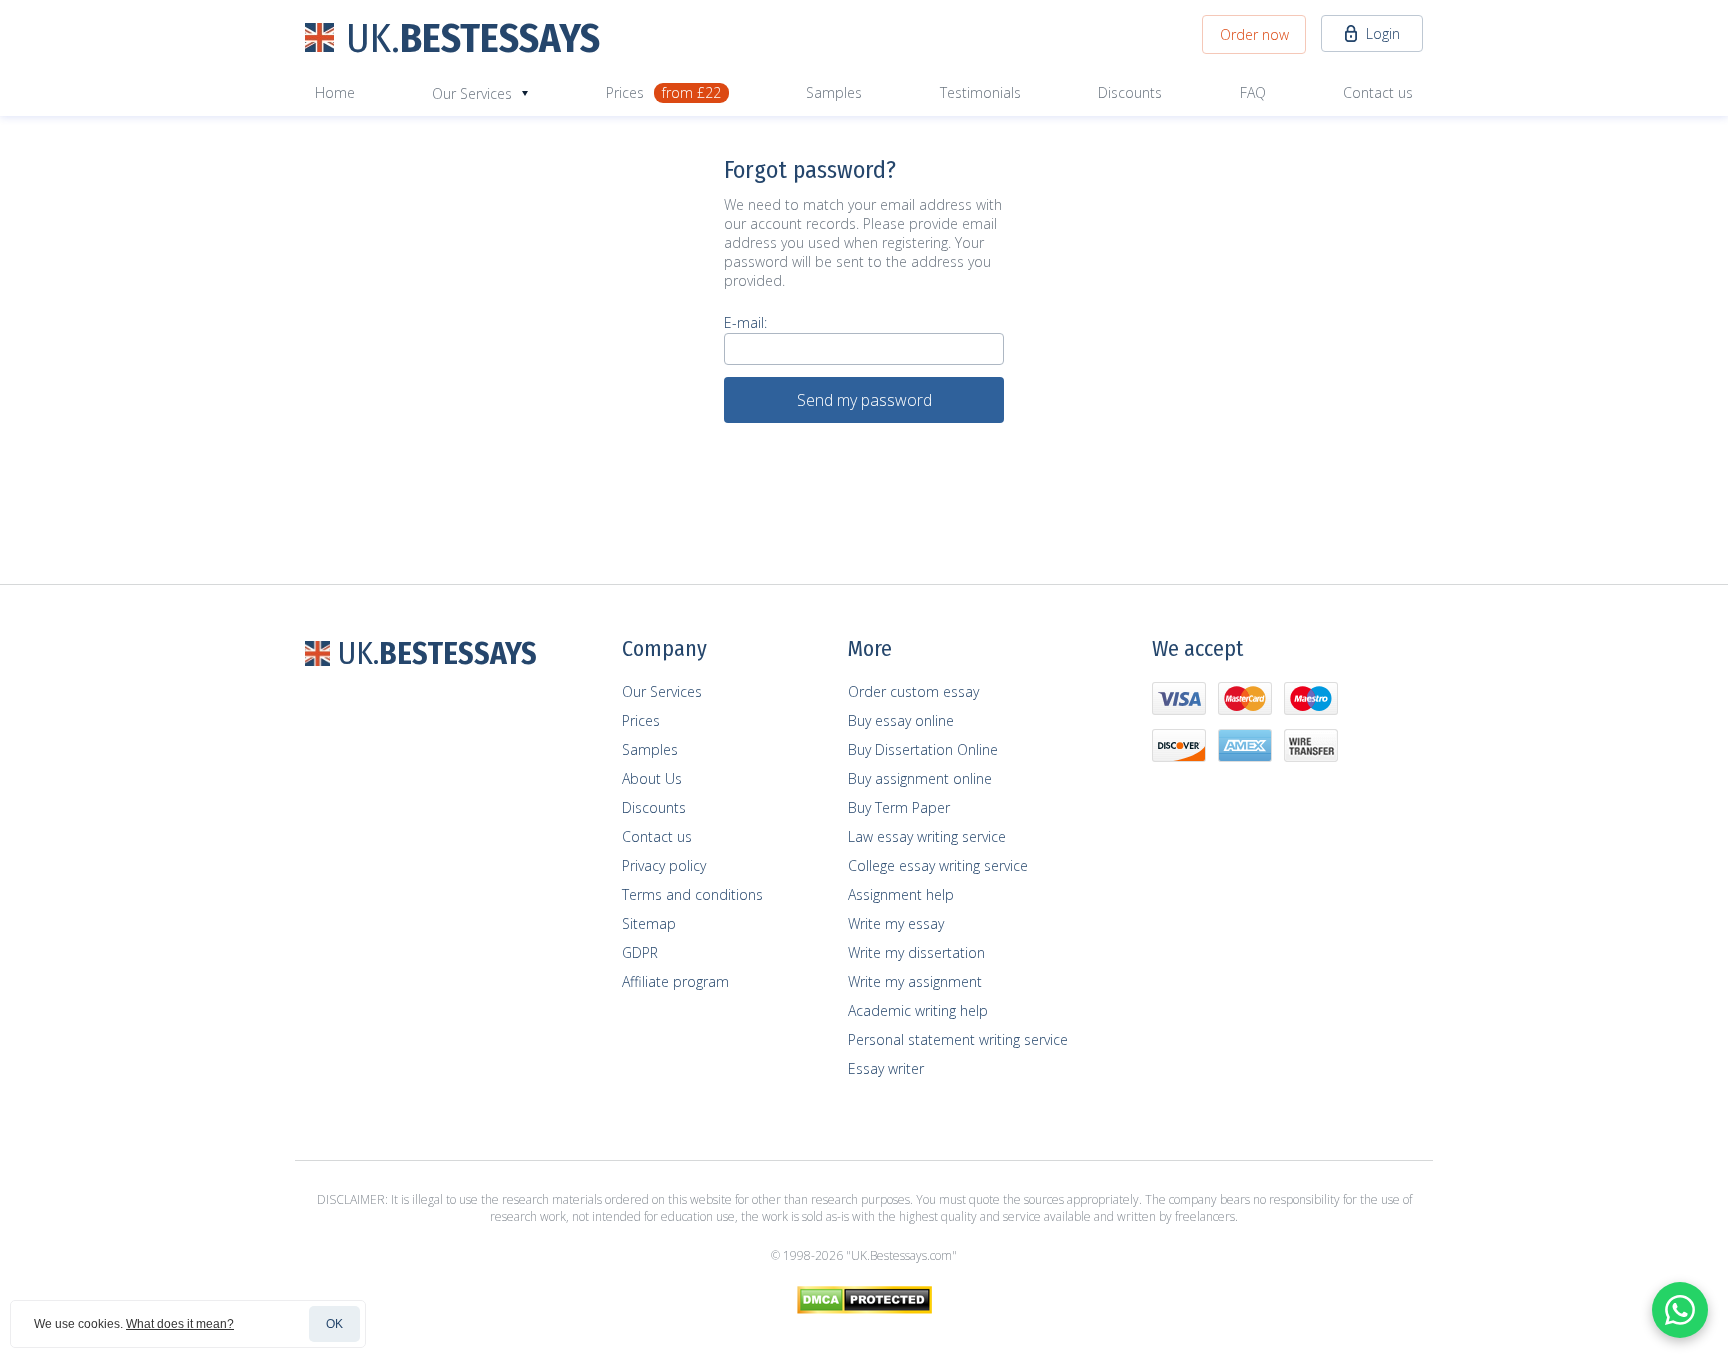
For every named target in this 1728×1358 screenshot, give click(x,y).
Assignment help (901, 894)
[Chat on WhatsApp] (1680, 1310)
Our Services (662, 691)
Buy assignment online (920, 778)
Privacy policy (664, 865)
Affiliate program (675, 981)
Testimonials (980, 92)
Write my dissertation (916, 952)
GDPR (640, 952)
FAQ (1253, 92)
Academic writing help (918, 1010)
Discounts (1130, 92)
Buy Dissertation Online (923, 749)
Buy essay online (901, 720)
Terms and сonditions (692, 894)
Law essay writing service (927, 836)
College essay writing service (938, 865)
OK (334, 1324)
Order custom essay (913, 691)
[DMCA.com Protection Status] (864, 1309)
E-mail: (745, 322)
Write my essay (896, 923)
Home (335, 92)
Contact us (1378, 92)
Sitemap (649, 923)
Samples (834, 92)
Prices (663, 92)
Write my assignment (915, 981)
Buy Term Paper (899, 807)
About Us (652, 778)
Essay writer (886, 1068)
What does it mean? (180, 1324)
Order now (1254, 34)
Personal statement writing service (958, 1039)
